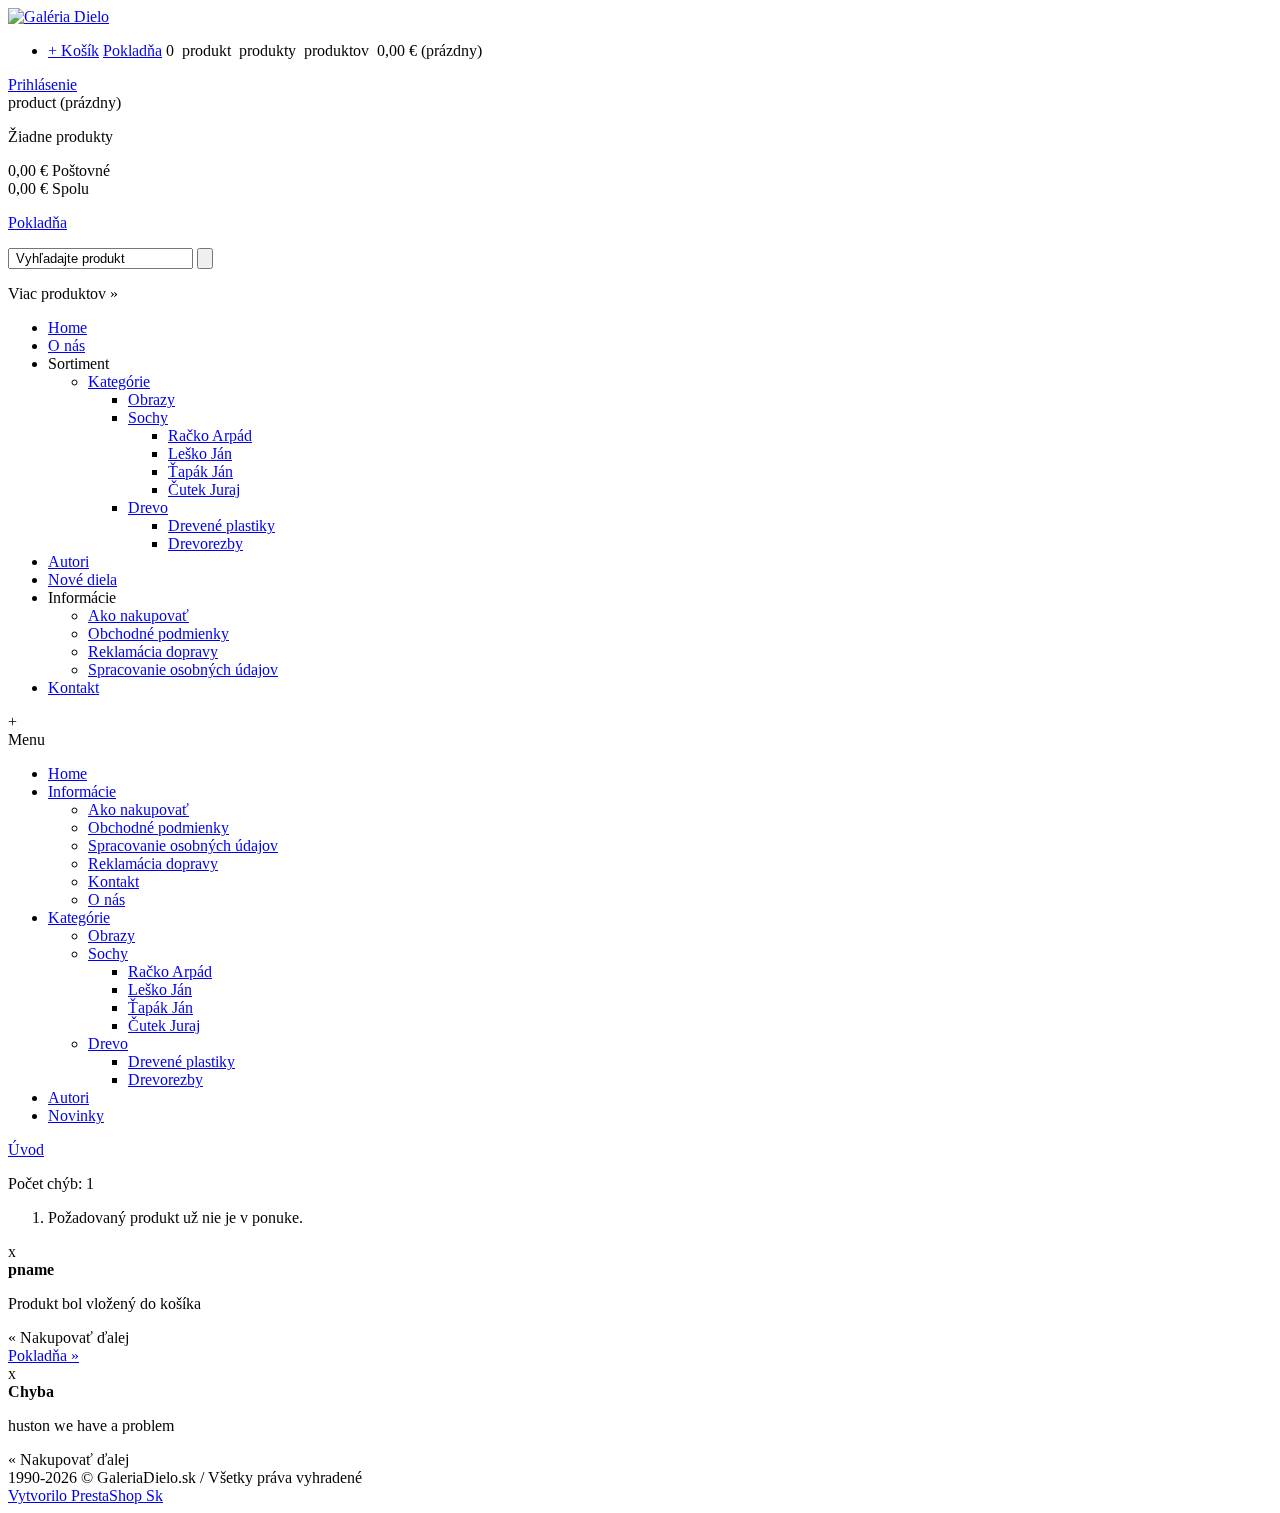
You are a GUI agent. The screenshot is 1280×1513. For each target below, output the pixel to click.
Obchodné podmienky (158, 633)
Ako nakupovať (138, 615)
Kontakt (73, 687)
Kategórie (119, 381)
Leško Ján (200, 453)
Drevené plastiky (221, 525)
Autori (68, 561)
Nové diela (82, 579)
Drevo (148, 507)
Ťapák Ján (200, 471)
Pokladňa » (43, 1355)
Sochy (148, 417)
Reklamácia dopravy (153, 651)
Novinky (76, 1115)
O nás (66, 345)
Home (67, 327)
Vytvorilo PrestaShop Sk (85, 1495)
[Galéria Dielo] (58, 16)
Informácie (82, 791)
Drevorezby (205, 543)
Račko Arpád (210, 435)
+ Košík (73, 50)
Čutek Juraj (204, 489)
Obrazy (151, 399)
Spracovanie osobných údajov (183, 669)
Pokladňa (132, 50)
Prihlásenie (42, 84)
